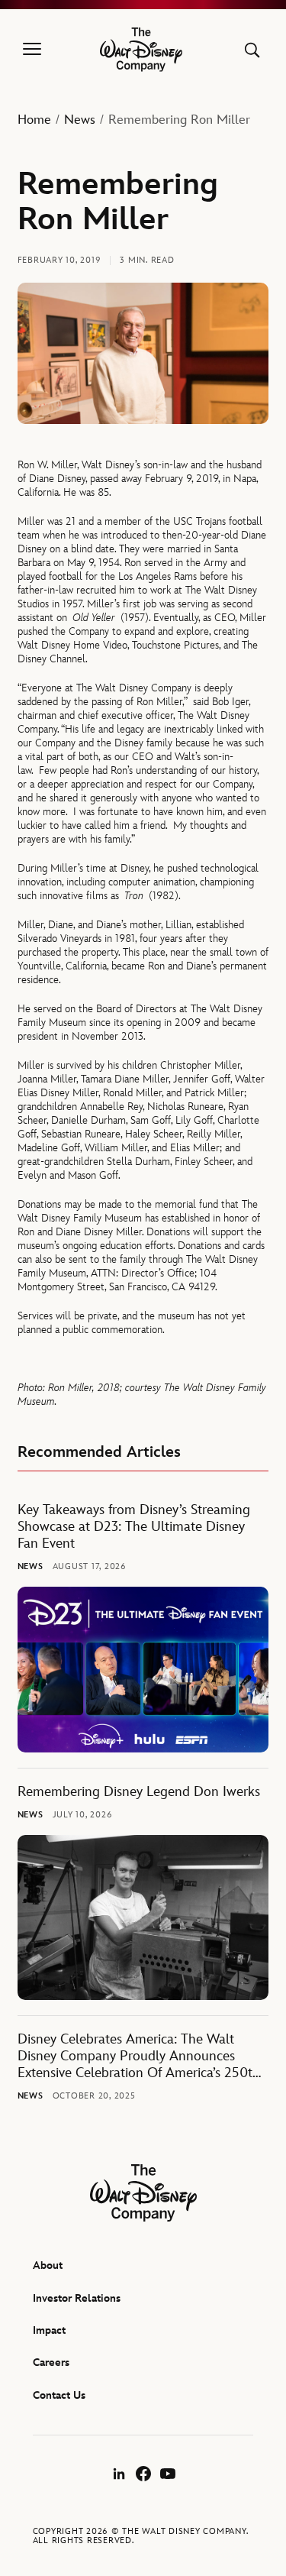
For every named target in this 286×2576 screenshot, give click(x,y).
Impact (49, 2330)
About (48, 2265)
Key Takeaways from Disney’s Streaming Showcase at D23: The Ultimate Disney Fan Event (134, 1527)
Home (34, 120)
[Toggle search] (252, 50)
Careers (51, 2362)
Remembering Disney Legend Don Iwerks (139, 1792)
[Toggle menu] (32, 50)
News (80, 120)
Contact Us (59, 2395)
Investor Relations (77, 2298)
